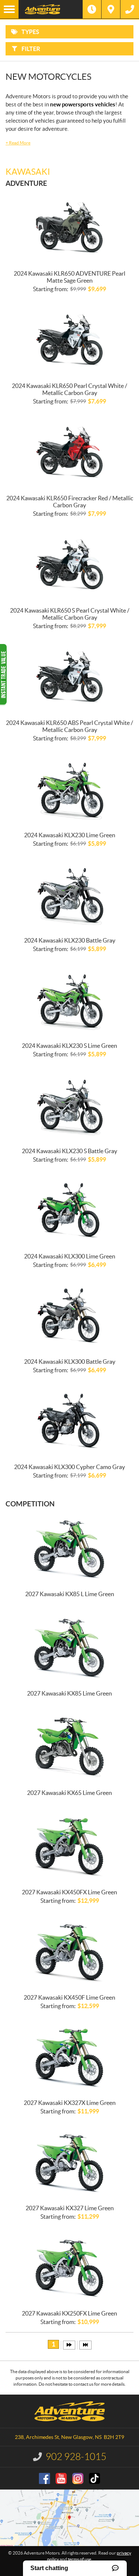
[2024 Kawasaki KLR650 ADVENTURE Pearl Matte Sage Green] (69, 228)
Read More (18, 143)
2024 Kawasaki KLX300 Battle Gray (70, 1362)
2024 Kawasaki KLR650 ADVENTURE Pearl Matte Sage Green (69, 277)
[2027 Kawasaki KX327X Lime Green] (69, 2057)
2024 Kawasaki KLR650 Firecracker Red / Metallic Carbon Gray (70, 502)
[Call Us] (130, 9)
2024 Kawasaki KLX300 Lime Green (70, 1256)
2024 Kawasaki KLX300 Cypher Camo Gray (69, 1467)
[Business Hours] (92, 9)
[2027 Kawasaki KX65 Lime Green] (69, 1747)
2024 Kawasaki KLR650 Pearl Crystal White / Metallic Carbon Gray (69, 389)
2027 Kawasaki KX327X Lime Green (70, 2103)
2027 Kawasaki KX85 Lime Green (69, 1693)
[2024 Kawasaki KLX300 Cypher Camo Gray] (69, 1421)
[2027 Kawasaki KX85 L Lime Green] (69, 1548)
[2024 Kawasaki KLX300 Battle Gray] (69, 1316)
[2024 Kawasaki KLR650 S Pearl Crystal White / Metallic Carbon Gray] (69, 565)
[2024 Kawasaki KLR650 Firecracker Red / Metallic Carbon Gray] (69, 452)
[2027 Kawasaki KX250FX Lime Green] (69, 2267)
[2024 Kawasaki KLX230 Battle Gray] (69, 895)
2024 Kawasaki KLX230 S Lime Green (69, 1046)
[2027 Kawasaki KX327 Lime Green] (69, 2162)
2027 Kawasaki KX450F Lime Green (69, 1997)
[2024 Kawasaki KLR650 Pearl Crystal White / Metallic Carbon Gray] (69, 340)
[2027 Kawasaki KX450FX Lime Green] (69, 1846)
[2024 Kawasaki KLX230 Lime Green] (69, 789)
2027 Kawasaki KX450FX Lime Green (69, 1892)
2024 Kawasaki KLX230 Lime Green (70, 835)
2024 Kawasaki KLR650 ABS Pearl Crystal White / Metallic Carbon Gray (69, 726)
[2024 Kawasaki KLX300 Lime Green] (69, 1210)
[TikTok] (95, 2478)
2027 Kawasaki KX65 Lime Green (69, 1793)
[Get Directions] (111, 9)
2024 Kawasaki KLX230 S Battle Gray (69, 1151)
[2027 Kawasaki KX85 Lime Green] (69, 1648)
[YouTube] (61, 2478)
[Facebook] (44, 2478)
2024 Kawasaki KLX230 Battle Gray (70, 940)
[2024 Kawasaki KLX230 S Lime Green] (69, 1000)
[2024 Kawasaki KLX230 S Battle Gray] (69, 1105)
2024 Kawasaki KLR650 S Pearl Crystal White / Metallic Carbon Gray (70, 614)
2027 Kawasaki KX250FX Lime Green (69, 2313)
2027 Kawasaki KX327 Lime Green (70, 2208)
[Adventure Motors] (51, 9)
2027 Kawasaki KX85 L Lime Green (70, 1594)
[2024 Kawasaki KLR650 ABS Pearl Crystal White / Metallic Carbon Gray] (69, 677)
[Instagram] (78, 2478)
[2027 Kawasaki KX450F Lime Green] (69, 1952)
